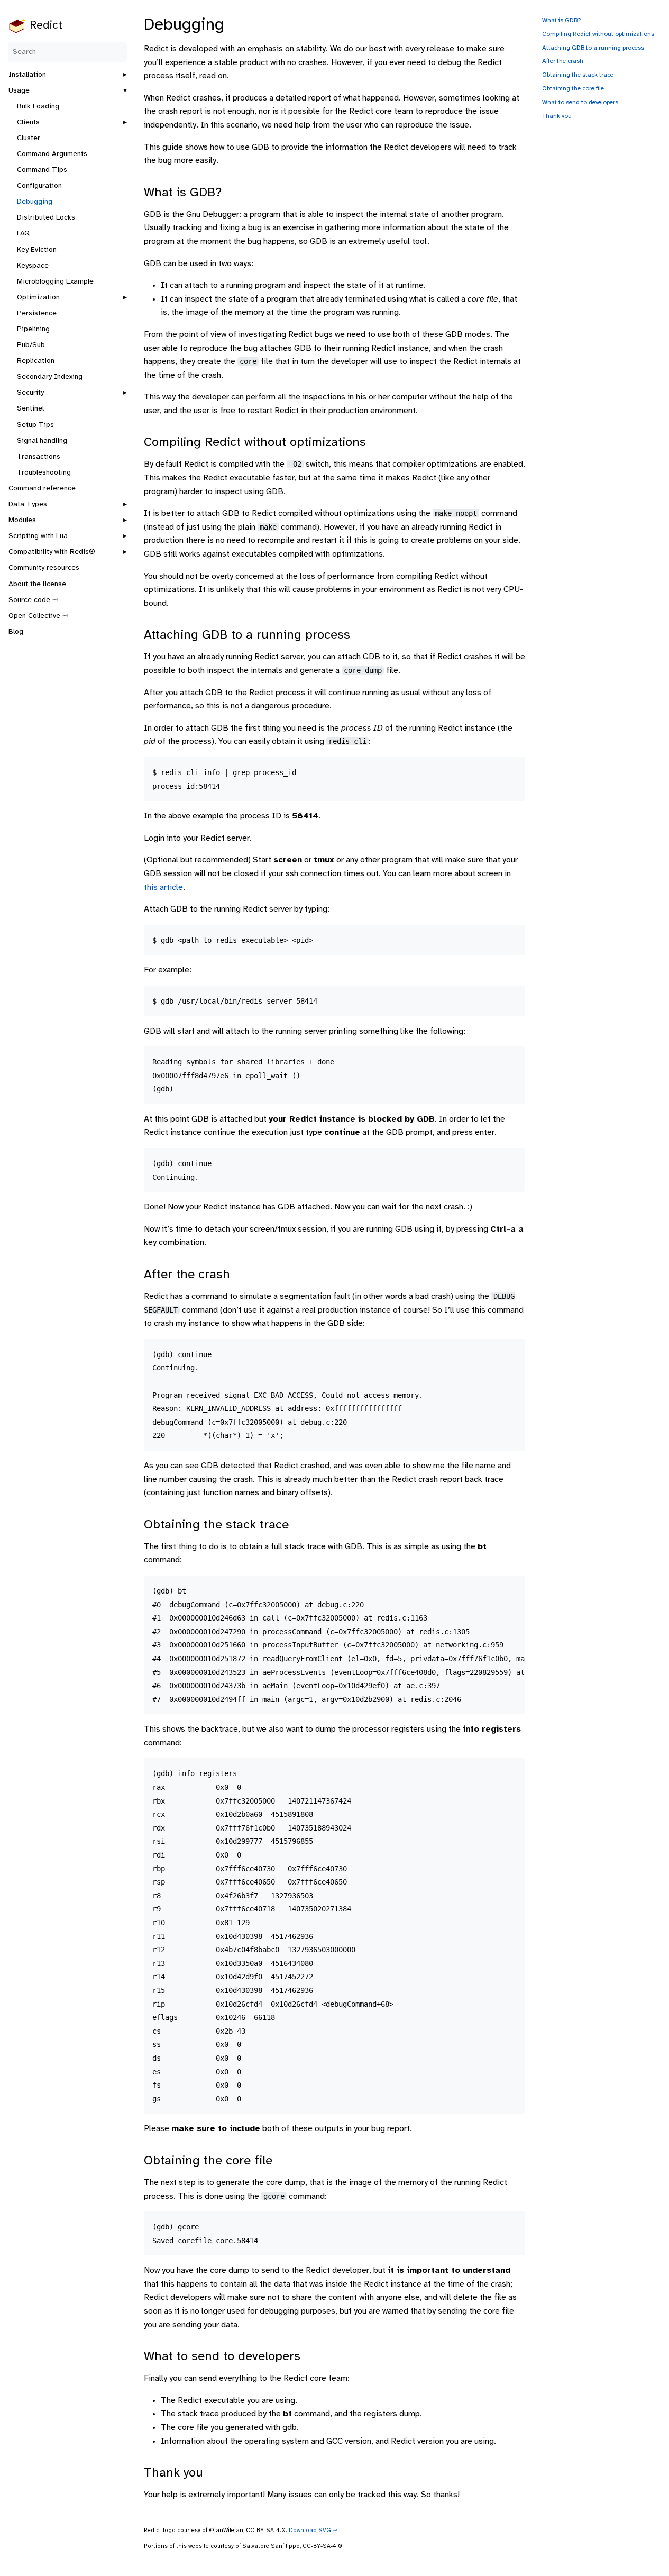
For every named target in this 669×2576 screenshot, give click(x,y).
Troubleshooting (44, 473)
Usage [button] (19, 91)
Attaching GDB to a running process (593, 48)
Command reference (42, 489)
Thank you (557, 116)
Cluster (29, 138)
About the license (37, 584)
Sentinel (30, 409)
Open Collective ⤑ (39, 616)
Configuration (39, 186)
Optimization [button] (38, 298)
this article (163, 888)
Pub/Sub (31, 345)
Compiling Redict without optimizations (598, 34)
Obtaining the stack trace (578, 75)
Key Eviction (37, 250)
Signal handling (42, 441)
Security (30, 393)
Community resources (44, 568)
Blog (16, 632)
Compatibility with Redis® (52, 552)
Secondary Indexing (50, 377)
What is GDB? (562, 20)
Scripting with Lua (38, 536)
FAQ (23, 234)
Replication (36, 361)
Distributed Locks (46, 218)
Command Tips (42, 170)
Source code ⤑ (34, 600)
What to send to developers (580, 102)
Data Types (28, 504)
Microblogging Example (55, 282)
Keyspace (33, 266)
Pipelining (33, 329)
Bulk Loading (38, 107)
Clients (28, 122)
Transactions (39, 457)
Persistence (37, 313)
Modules (22, 520)
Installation (27, 75)
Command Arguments (52, 154)
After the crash (563, 61)
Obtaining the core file (573, 89)
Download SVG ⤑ (313, 2531)
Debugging (35, 202)
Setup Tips (35, 425)
